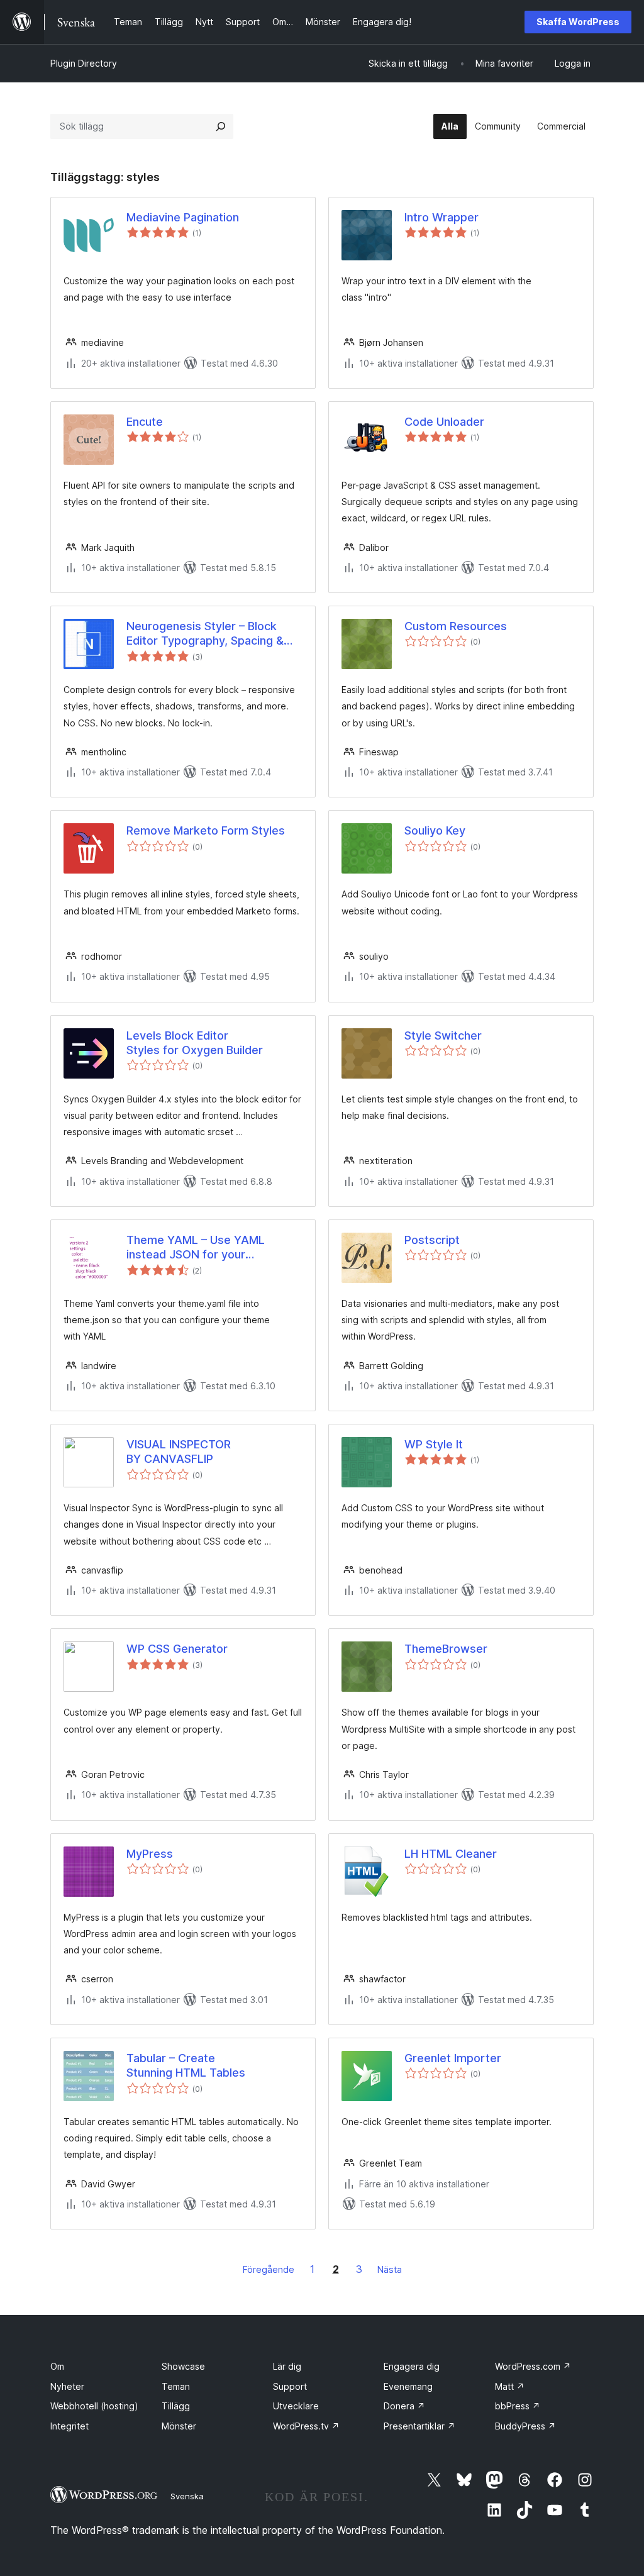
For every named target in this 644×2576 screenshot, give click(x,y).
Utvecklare (296, 2406)
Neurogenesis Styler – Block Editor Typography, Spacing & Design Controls (205, 634)
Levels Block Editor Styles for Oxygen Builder (195, 1043)
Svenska (187, 2496)
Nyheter (67, 2386)
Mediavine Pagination (183, 217)
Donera (404, 2406)
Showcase (183, 2366)
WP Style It (434, 1444)
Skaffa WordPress (578, 22)
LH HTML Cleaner (451, 1854)
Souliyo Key (435, 830)
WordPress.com (533, 2366)
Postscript (432, 1240)
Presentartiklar (419, 2426)
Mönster (179, 2426)
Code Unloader (444, 422)
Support (290, 2386)
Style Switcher (443, 1035)
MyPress (150, 1854)
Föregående (269, 2269)
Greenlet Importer (453, 2058)
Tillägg (176, 2406)
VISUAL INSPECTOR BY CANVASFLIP (179, 1452)
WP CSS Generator (177, 1649)
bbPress (518, 2406)
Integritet (69, 2426)
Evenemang (408, 2386)
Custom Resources (456, 626)
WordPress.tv (306, 2426)
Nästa (390, 2269)
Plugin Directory (84, 63)
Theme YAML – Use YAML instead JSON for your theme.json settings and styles (209, 1248)
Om (57, 2366)
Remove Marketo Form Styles (206, 830)
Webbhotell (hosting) (94, 2406)
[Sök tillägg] (221, 126)
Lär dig (287, 2366)
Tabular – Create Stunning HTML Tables (186, 2065)
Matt (510, 2386)
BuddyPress (525, 2426)
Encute (145, 422)
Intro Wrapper (441, 217)
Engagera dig (412, 2366)
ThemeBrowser (446, 1649)
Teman (176, 2386)
